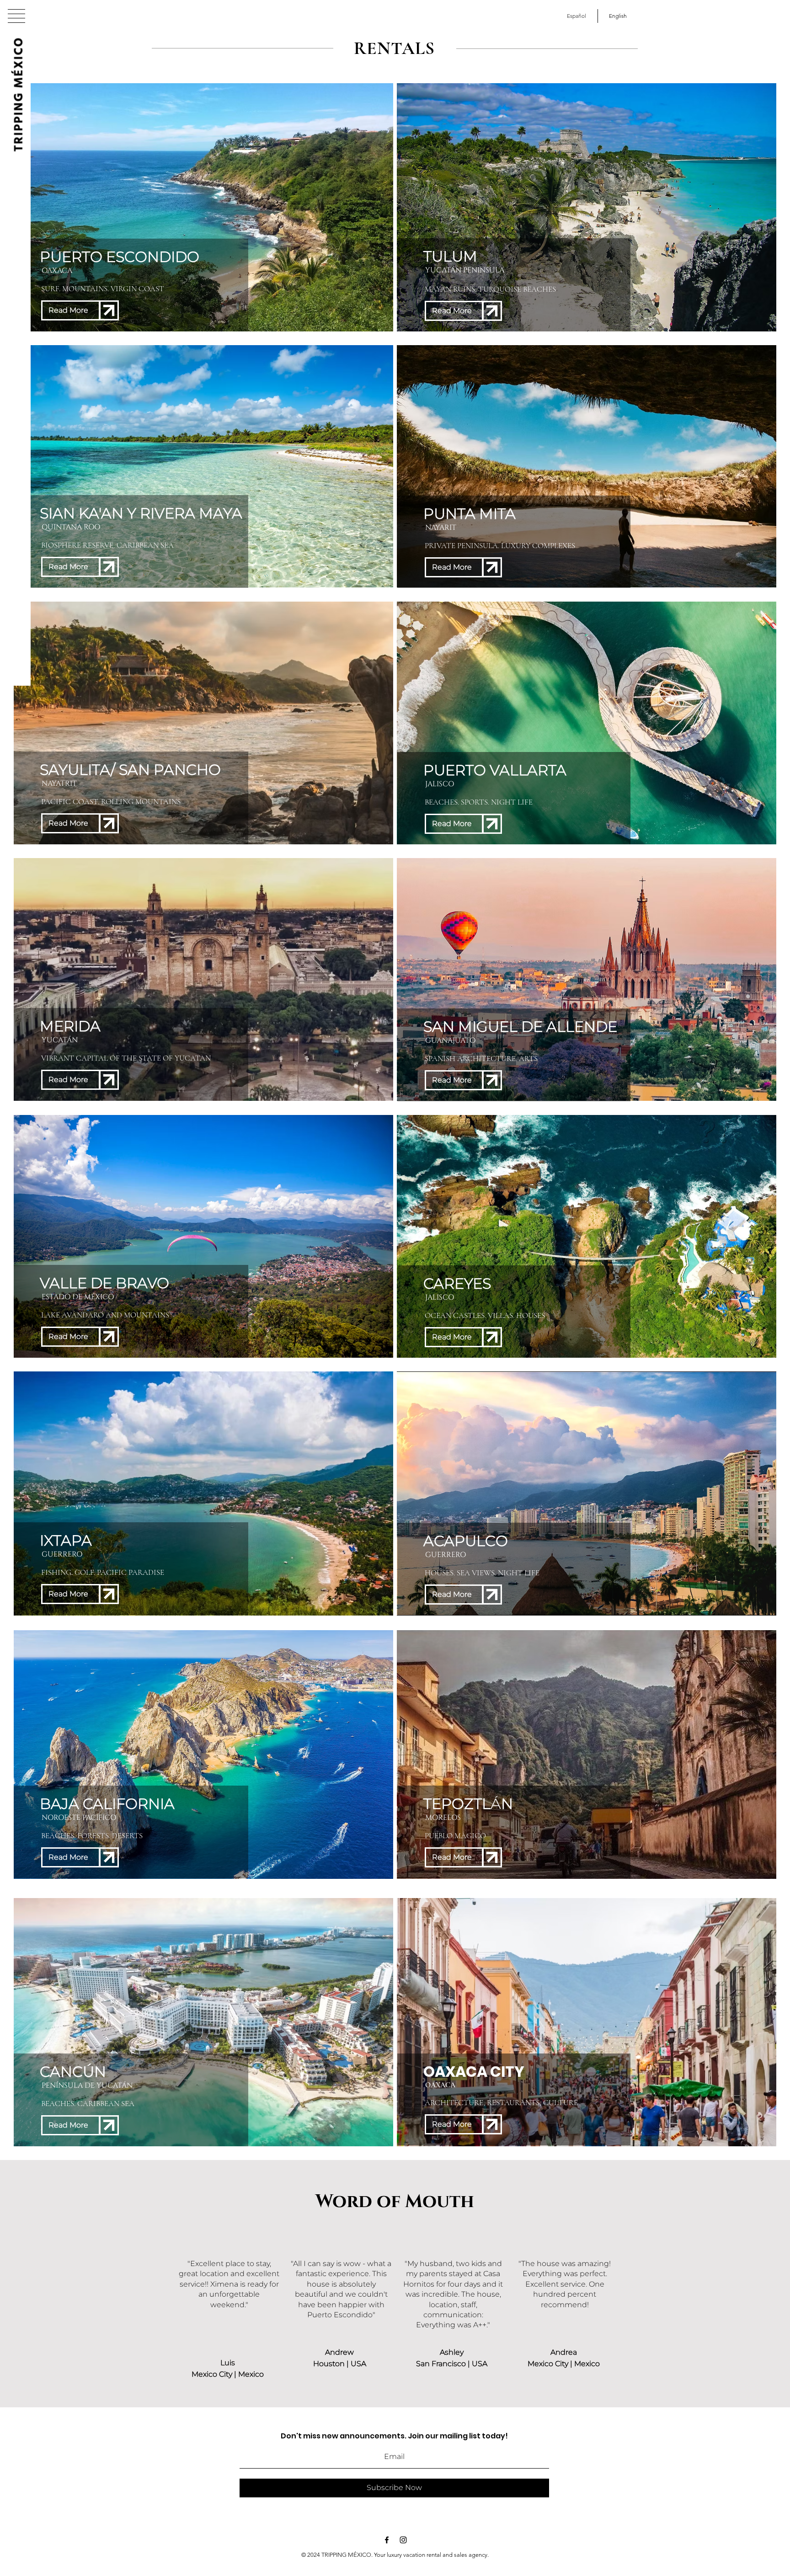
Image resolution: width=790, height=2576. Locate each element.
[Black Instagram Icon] (403, 2540)
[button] (16, 16)
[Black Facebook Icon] (387, 2540)
